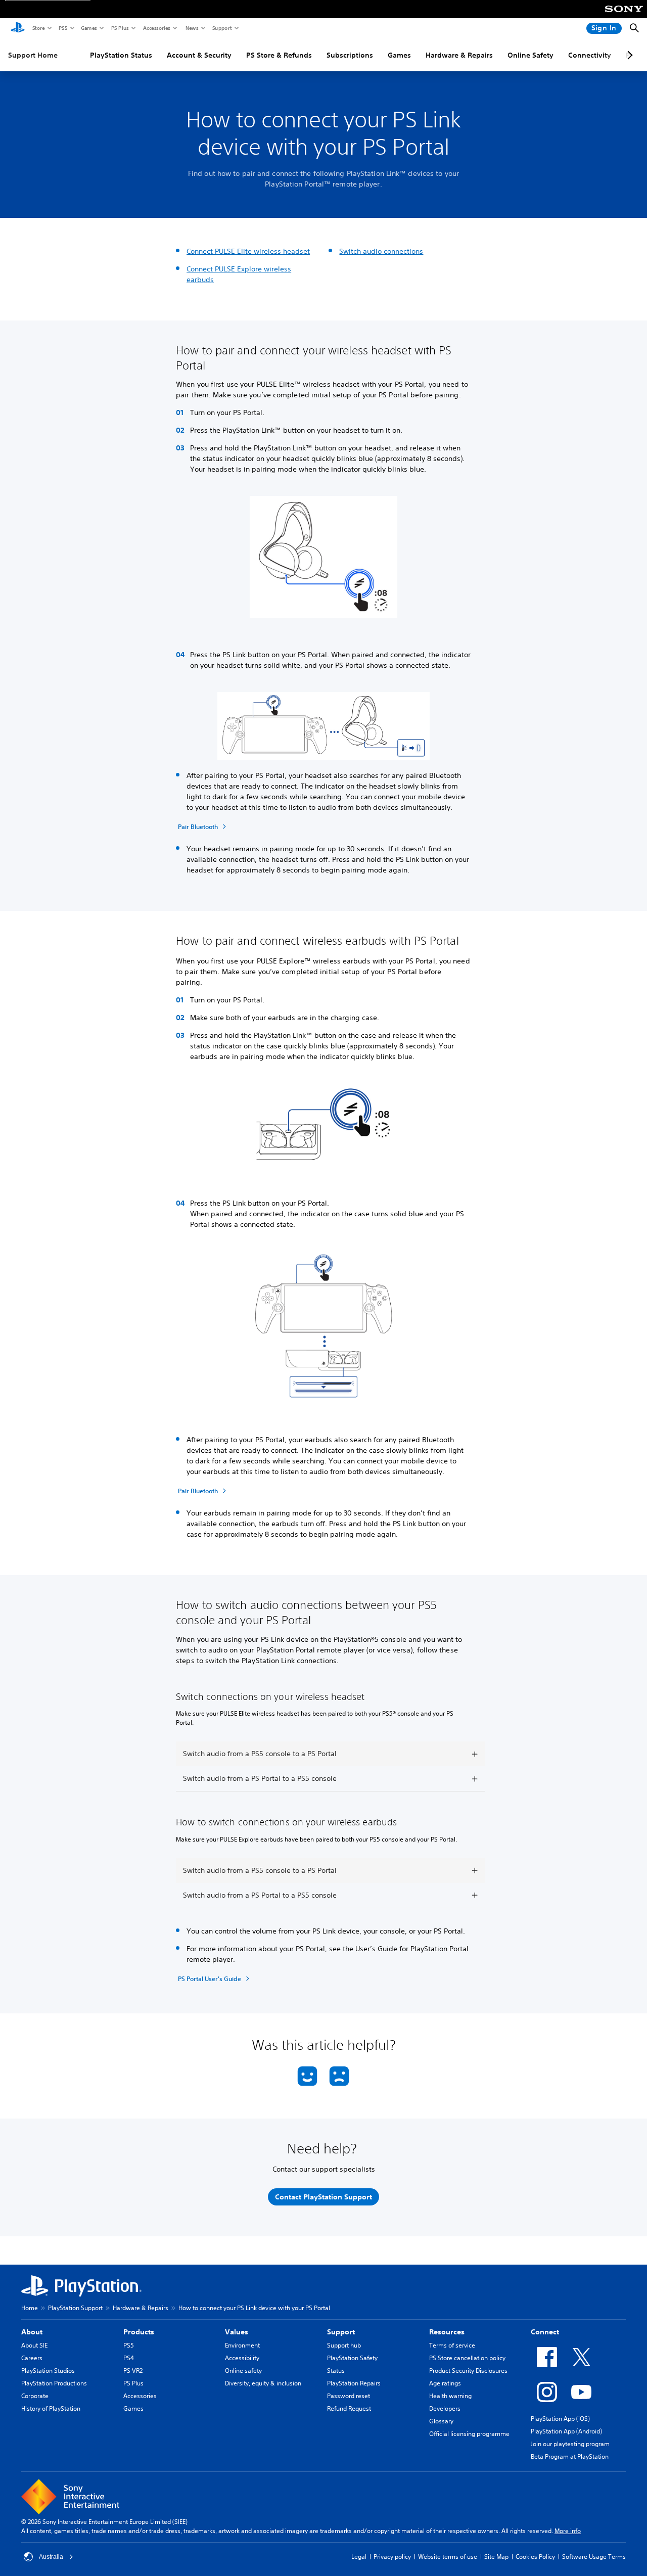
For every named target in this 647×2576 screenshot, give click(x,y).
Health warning (450, 2396)
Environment (242, 2345)
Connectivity (590, 55)
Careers (32, 2358)
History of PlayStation (51, 2408)
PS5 (62, 28)
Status (336, 2371)
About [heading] (32, 2332)
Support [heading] (341, 2332)
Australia (51, 2557)
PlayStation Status (121, 55)
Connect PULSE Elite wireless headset (248, 251)
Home (30, 2308)
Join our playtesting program (570, 2444)
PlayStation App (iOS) (560, 2419)
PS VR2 (133, 2371)
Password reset (349, 2396)
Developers (445, 2408)
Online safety (243, 2371)
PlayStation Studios (48, 2371)
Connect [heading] (545, 2332)
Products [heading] (139, 2332)
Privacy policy (392, 2557)
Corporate (35, 2396)
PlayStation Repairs (354, 2383)
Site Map (496, 2557)
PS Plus (120, 28)
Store (38, 28)
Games (88, 28)
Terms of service (452, 2345)
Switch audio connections (381, 251)
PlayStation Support (75, 2308)
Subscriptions (350, 55)
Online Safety (530, 55)
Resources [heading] (447, 2332)
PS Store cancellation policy (467, 2358)
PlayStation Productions (54, 2383)
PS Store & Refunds (279, 55)
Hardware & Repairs (459, 55)
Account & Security (199, 55)
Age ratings (445, 2383)
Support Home (33, 55)
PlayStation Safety (352, 2358)
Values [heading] (237, 2332)
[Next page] (628, 55)
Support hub (344, 2345)
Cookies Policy (535, 2557)
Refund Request (349, 2408)
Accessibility (242, 2358)
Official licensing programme (469, 2434)
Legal (359, 2557)
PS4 (129, 2358)
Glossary (441, 2421)
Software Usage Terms (594, 2557)
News (192, 28)
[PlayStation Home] (18, 28)
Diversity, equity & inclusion (263, 2383)
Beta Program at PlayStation (570, 2456)
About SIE (34, 2345)
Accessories (156, 28)
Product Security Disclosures (468, 2371)
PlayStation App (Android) (566, 2431)
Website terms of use (448, 2557)
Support (222, 28)
